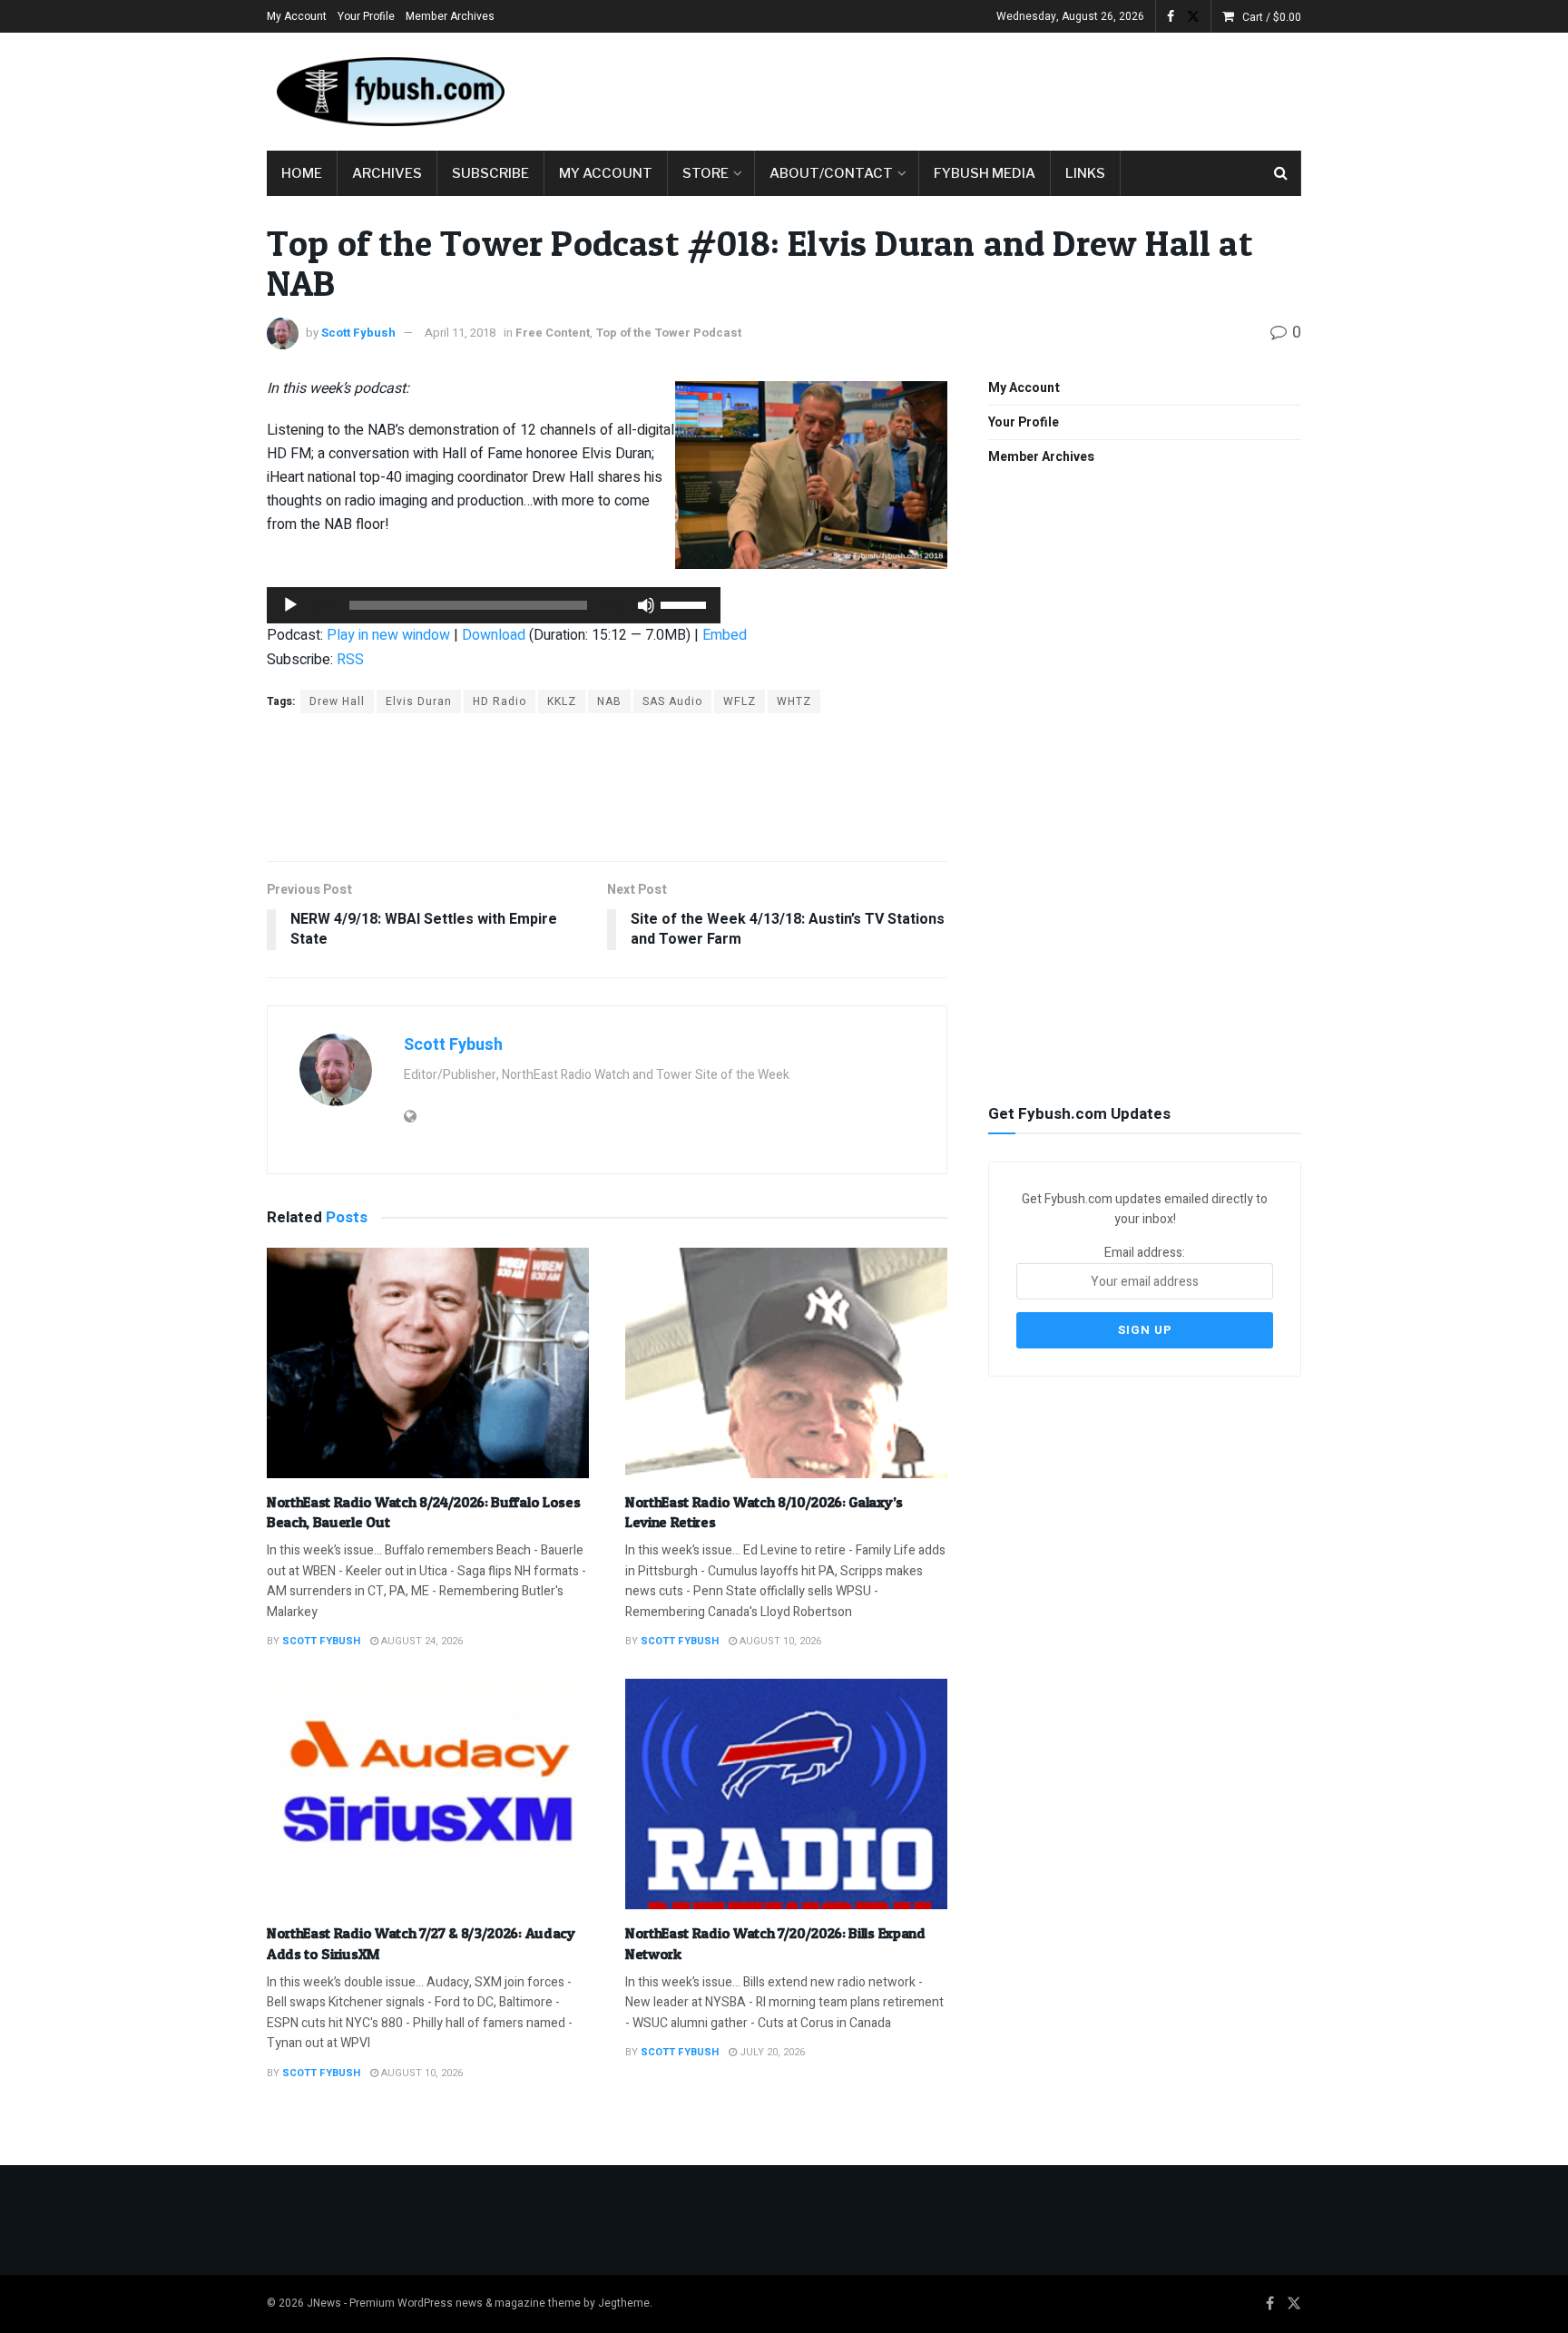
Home (302, 173)
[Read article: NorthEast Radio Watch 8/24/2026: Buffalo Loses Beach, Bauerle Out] (428, 1363)
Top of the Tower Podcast (668, 333)
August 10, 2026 (779, 1641)
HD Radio (500, 701)
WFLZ (740, 701)
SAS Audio (672, 701)
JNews (324, 2303)
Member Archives (450, 16)
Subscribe (490, 173)
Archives (387, 173)
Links (1085, 173)
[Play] (290, 605)
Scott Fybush (358, 333)
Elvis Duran (419, 701)
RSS (350, 660)
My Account (297, 16)
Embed (725, 635)
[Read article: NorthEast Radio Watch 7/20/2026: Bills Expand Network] (786, 1794)
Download (494, 635)
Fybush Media (985, 173)
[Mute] (646, 605)
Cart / (1272, 17)
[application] (494, 605)
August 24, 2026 (421, 1641)
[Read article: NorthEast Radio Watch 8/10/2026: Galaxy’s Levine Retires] (786, 1363)
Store (706, 173)
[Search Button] (1281, 173)
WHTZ (794, 701)
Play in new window (388, 635)
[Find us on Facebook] (1171, 17)
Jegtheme (624, 2303)
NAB (609, 701)
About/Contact (831, 173)
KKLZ (562, 701)
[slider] (686, 603)
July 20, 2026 (771, 2052)
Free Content (553, 333)
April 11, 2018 (460, 333)
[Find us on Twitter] (1193, 17)
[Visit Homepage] (389, 92)
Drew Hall (337, 701)
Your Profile (366, 16)
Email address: (1145, 1253)
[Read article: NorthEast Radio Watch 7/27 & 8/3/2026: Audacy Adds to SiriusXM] (428, 1794)
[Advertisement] (971, 88)
